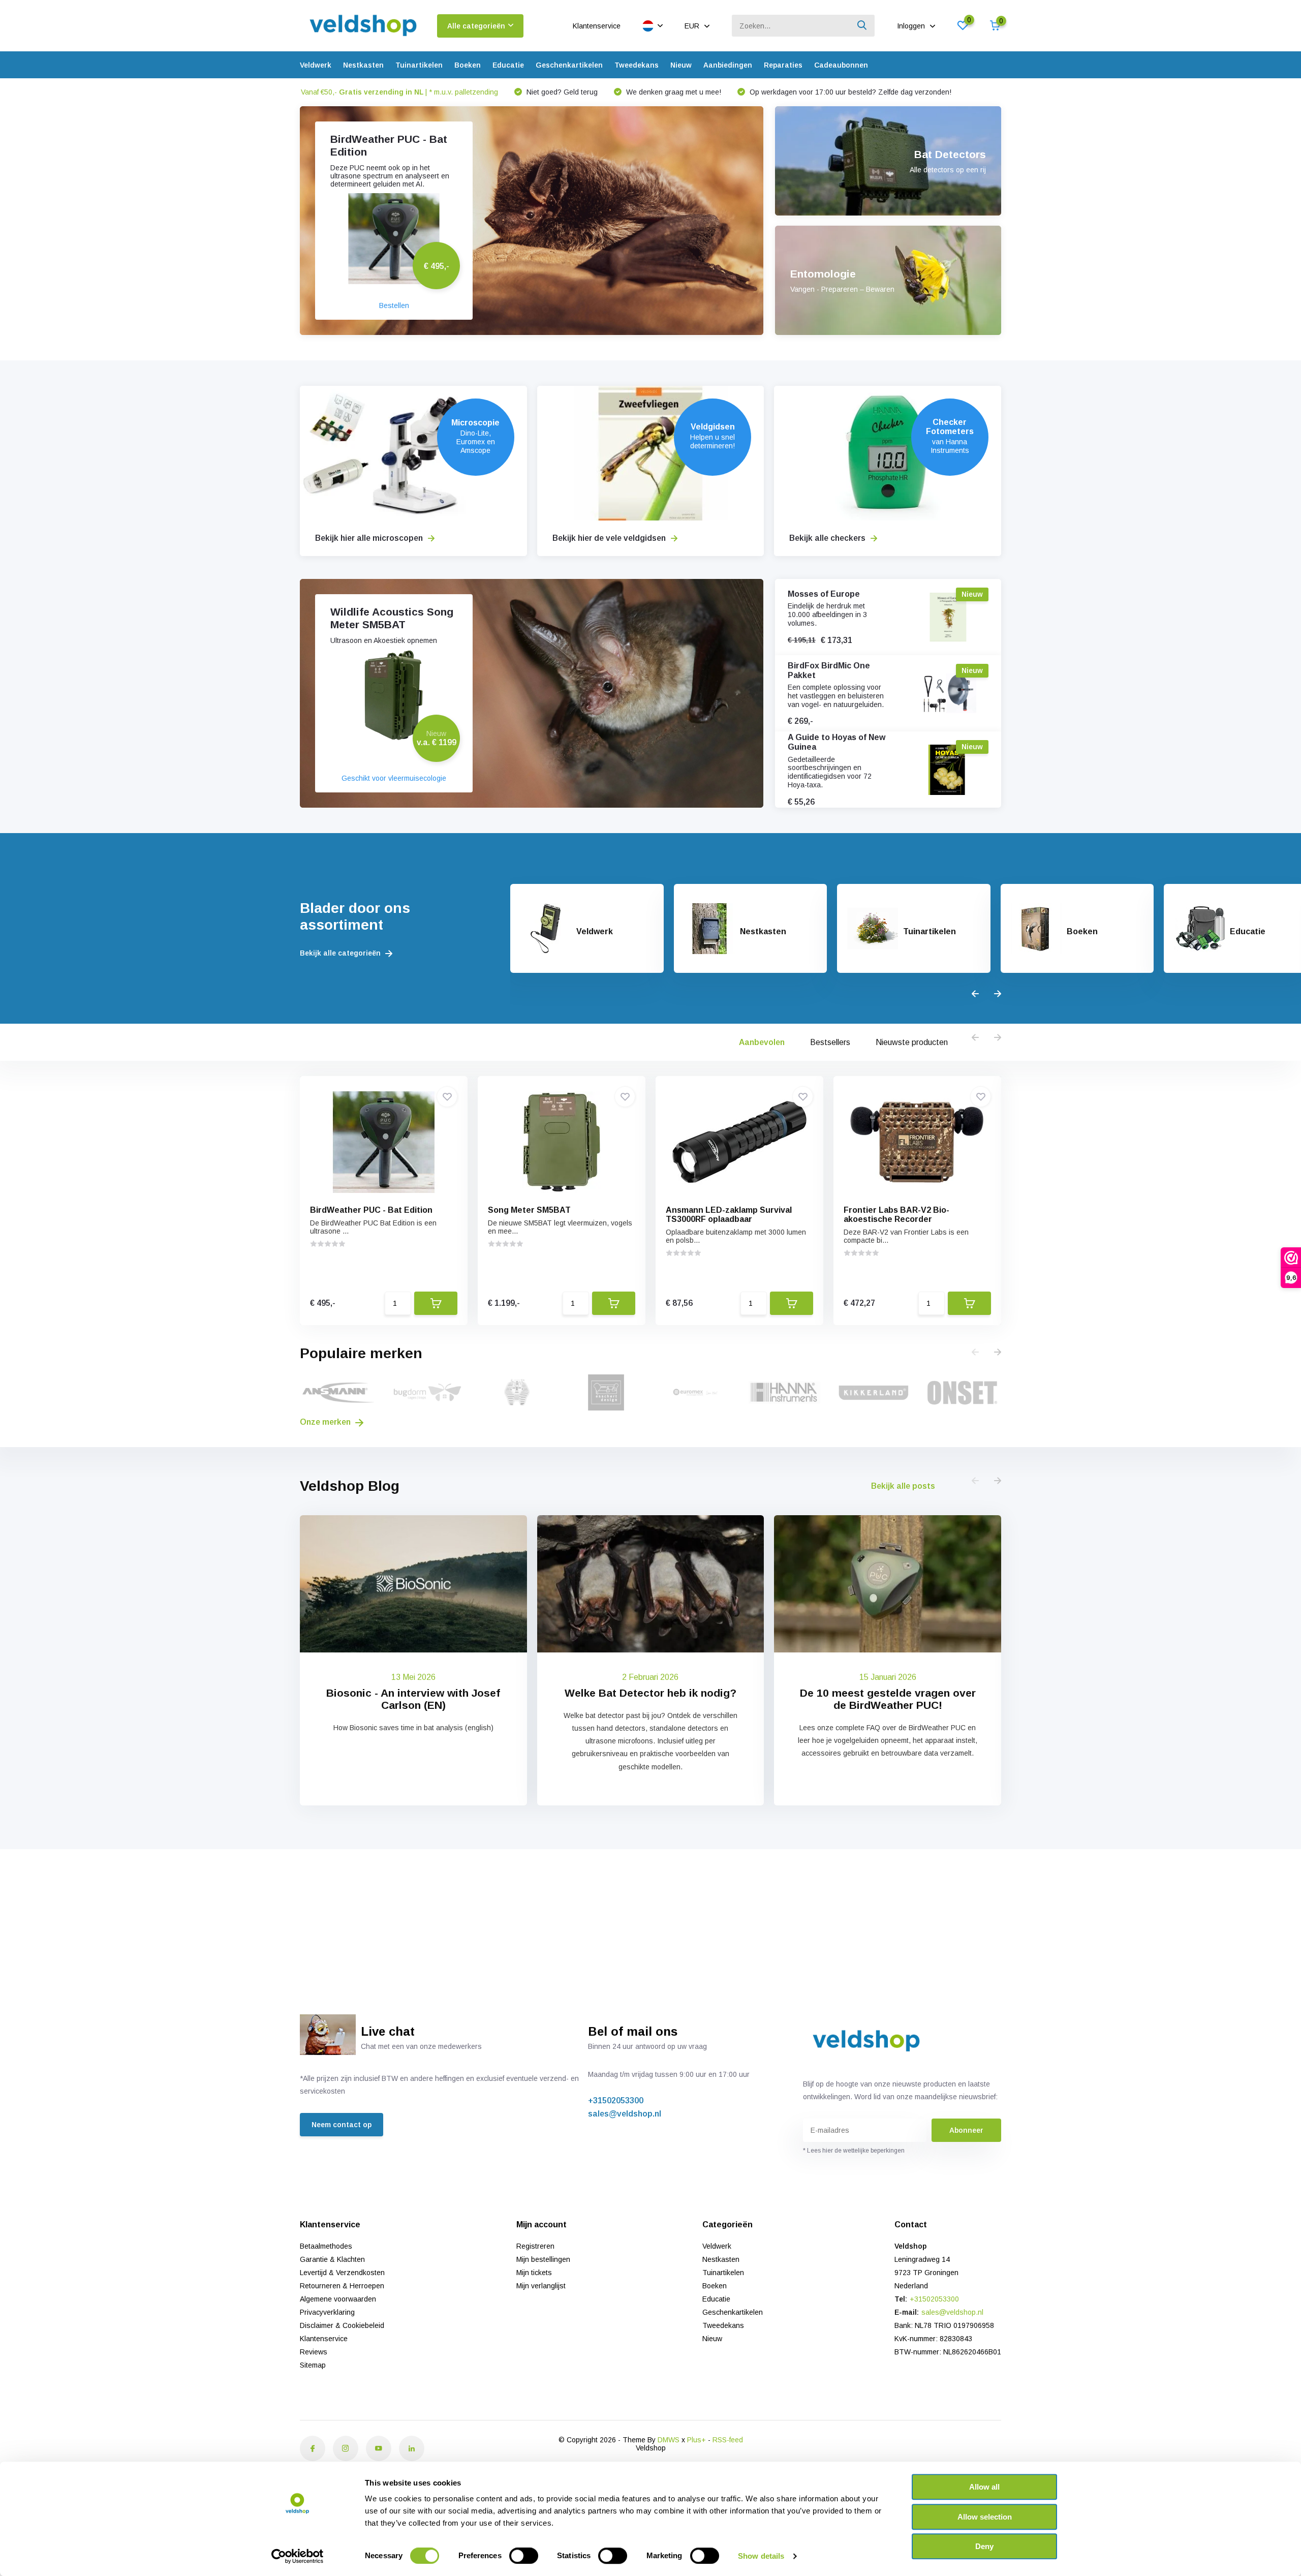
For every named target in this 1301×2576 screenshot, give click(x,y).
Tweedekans (637, 65)
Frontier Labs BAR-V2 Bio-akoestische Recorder (896, 1215)
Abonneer (966, 2130)
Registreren (535, 2246)
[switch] (524, 2556)
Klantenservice (597, 26)
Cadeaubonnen (841, 65)
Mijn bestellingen (543, 2259)
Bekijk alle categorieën (341, 953)
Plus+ (696, 2440)
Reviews (314, 2352)
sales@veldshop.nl (625, 2114)
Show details (761, 2556)
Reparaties (783, 65)
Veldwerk (316, 65)
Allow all (984, 2487)
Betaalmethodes (326, 2246)
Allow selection (985, 2517)
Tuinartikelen (419, 65)
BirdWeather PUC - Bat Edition (371, 1210)
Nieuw (681, 65)
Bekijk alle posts (903, 1486)
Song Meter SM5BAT (529, 1210)
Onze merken (326, 1422)
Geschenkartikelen (569, 65)
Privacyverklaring (327, 2312)
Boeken (468, 65)
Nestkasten (363, 65)
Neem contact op (342, 2125)
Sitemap (313, 2365)
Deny (984, 2546)
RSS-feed (728, 2440)
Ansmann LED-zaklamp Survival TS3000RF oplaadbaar (729, 1215)
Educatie (508, 65)
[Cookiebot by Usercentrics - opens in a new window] (298, 2556)
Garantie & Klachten (332, 2259)
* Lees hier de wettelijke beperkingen (854, 2151)
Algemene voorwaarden (338, 2299)
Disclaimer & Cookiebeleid (342, 2325)
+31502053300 (616, 2100)
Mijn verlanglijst (541, 2286)
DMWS (669, 2440)
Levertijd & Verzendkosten (342, 2273)
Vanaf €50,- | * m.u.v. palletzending (399, 92)
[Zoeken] (862, 26)
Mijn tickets (534, 2273)
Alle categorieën (476, 26)
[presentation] (975, 994)
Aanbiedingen (728, 65)
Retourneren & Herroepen (342, 2286)
